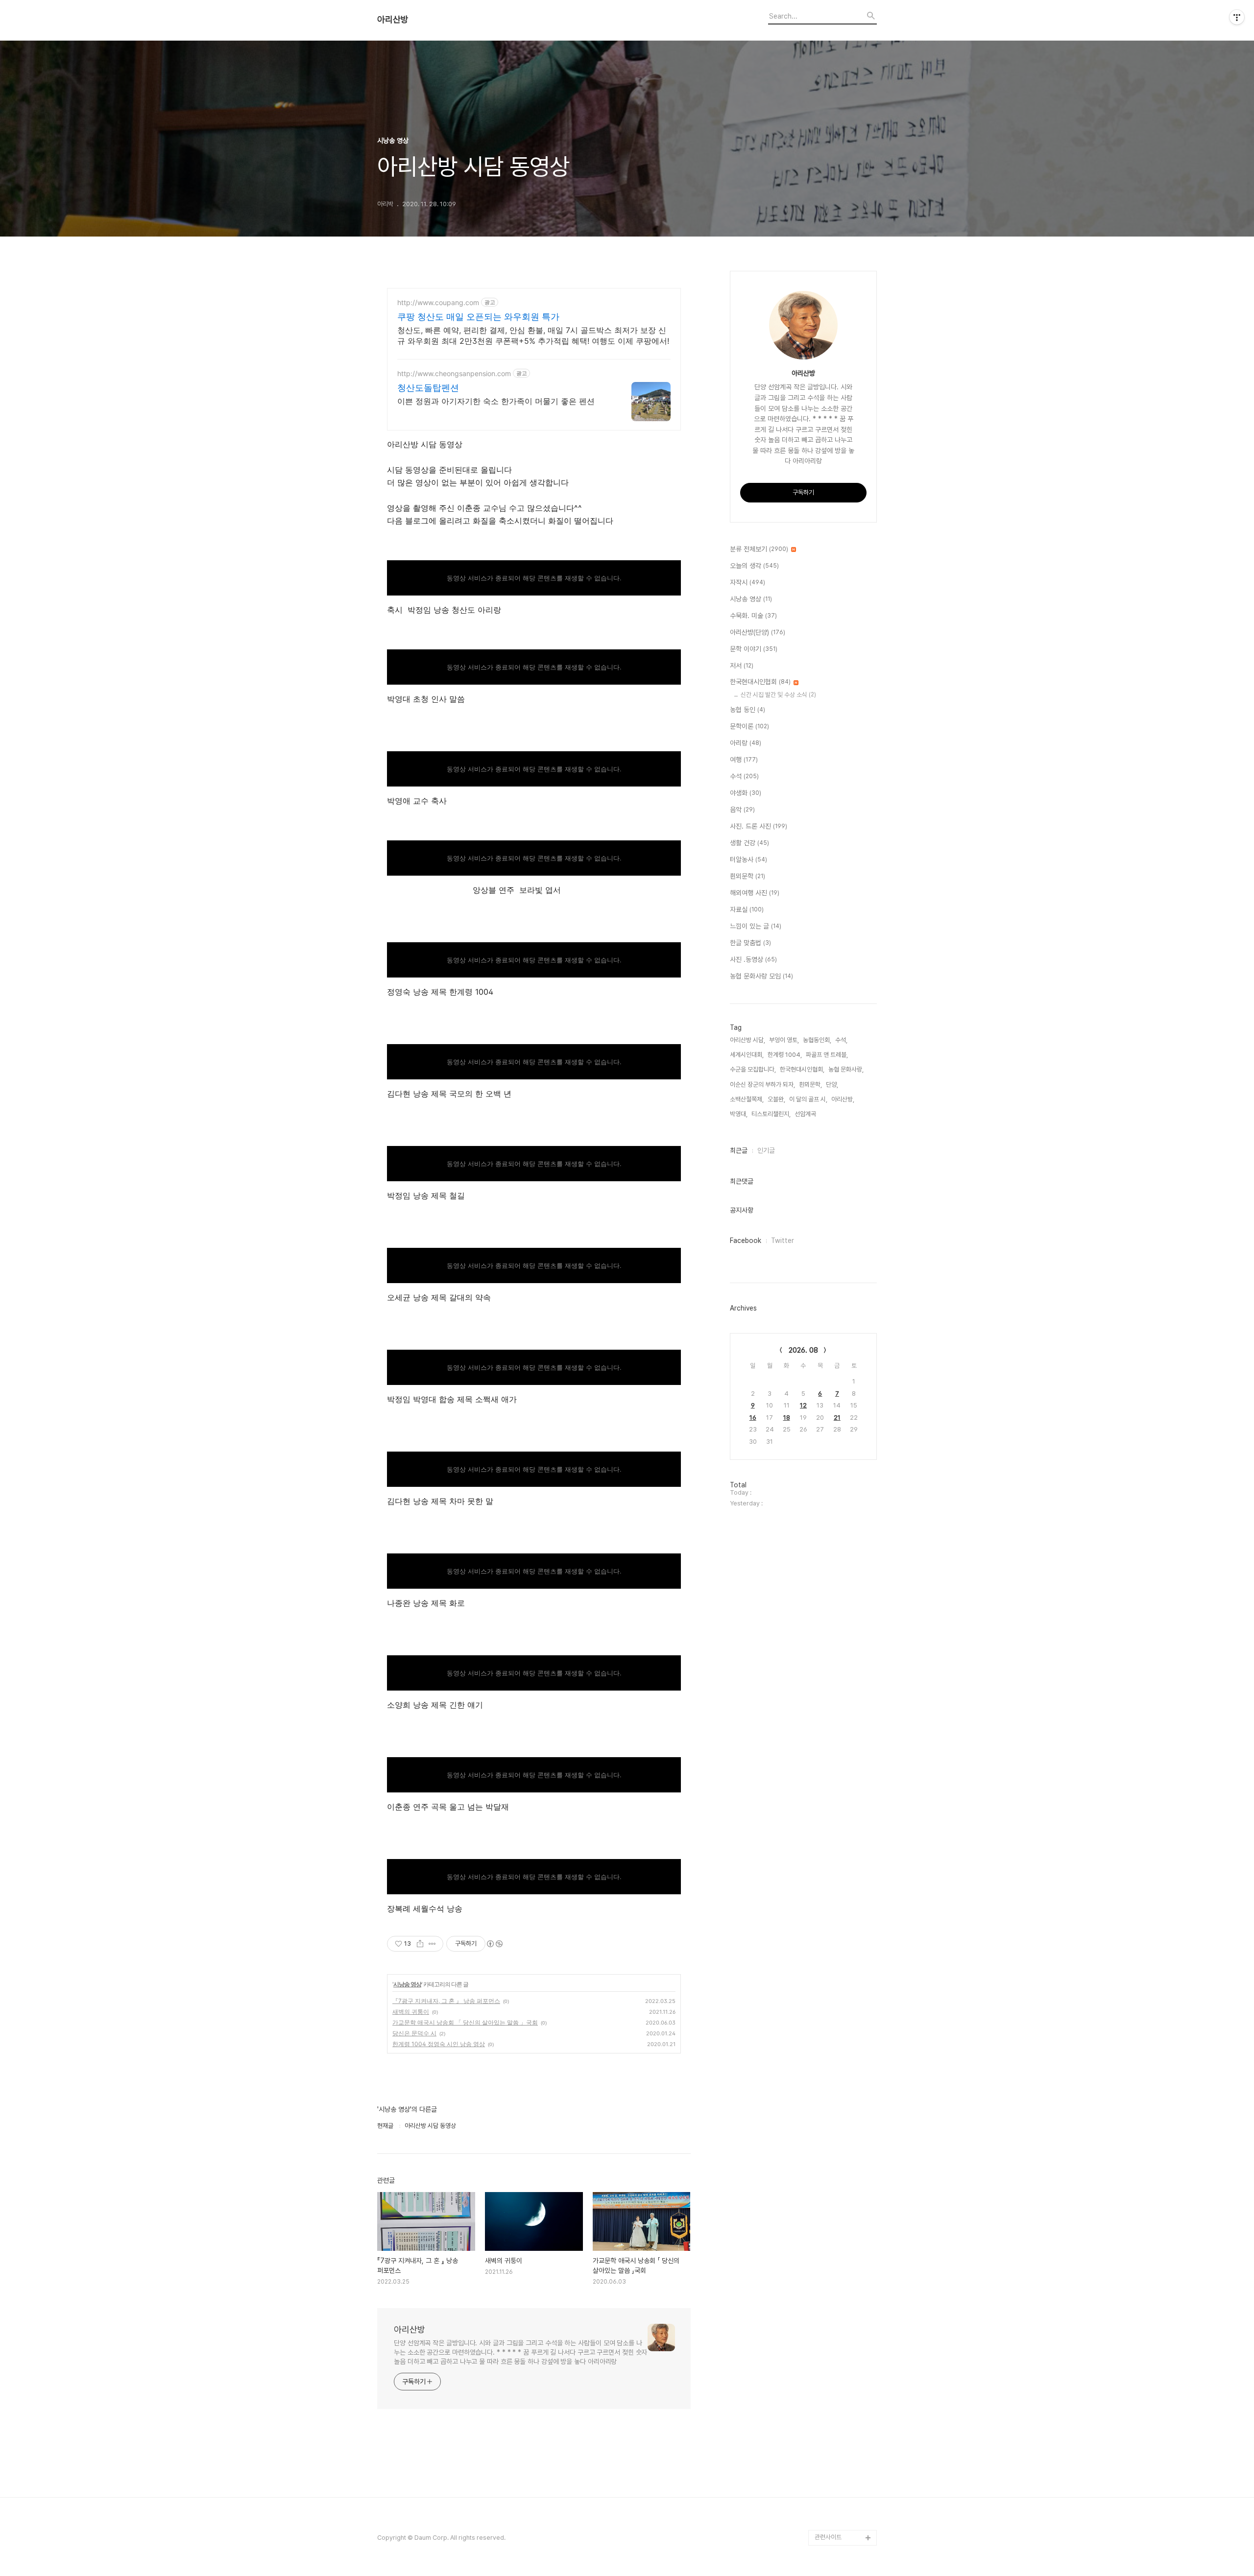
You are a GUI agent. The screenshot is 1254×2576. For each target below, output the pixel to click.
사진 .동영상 (753, 959)
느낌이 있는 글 (756, 926)
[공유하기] (420, 1944)
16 (753, 1418)
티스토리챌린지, (771, 1114)
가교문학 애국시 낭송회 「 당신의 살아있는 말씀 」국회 (465, 2022)
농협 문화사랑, (846, 1069)
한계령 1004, (785, 1055)
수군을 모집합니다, (753, 1069)
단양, (832, 1085)
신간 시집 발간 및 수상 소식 (778, 695)
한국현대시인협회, (802, 1069)
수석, (841, 1040)
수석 (744, 776)
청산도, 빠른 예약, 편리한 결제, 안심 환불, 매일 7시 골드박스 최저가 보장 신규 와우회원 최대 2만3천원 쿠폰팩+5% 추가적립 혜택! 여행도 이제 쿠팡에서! (533, 335)
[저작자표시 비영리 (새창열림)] (494, 1944)
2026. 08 (803, 1350)
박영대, (739, 1114)
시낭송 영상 (407, 1984)
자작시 (748, 582)
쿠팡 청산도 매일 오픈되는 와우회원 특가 (478, 317)
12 (803, 1405)
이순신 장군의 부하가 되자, (762, 1085)
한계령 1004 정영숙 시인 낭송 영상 (439, 2044)
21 (837, 1418)
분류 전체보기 (759, 549)
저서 (742, 666)
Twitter (783, 1240)
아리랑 (746, 743)
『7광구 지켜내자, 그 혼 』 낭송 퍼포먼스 (446, 2001)
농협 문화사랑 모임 (761, 976)
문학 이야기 (754, 649)
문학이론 (749, 726)
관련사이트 (828, 2537)
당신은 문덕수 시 (414, 2033)
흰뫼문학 (748, 876)
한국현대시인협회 (760, 682)
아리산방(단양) (758, 632)
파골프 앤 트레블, (827, 1055)
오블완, (776, 1099)
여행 (744, 760)
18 (787, 1418)
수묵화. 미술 (753, 616)
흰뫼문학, (810, 1085)
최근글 (739, 1150)
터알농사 (748, 859)
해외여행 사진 (755, 893)
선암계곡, (806, 1114)
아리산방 (393, 20)
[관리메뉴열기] (1237, 17)
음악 (742, 810)
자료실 (747, 909)
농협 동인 (748, 710)
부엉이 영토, (784, 1040)
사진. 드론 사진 (759, 826)
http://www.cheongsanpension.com (454, 373)
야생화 (746, 793)
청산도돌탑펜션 (428, 388)
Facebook (746, 1240)
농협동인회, (817, 1040)
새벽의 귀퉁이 (411, 2012)
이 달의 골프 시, (808, 1099)
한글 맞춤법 (750, 943)
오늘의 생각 (754, 566)
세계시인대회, (747, 1055)
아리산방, (843, 1099)
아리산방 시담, (748, 1040)
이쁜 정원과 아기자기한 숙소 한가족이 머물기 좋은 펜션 (496, 401)
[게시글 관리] (432, 1944)
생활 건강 (749, 843)
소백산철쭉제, (747, 1099)
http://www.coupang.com (438, 302)
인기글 (766, 1150)
